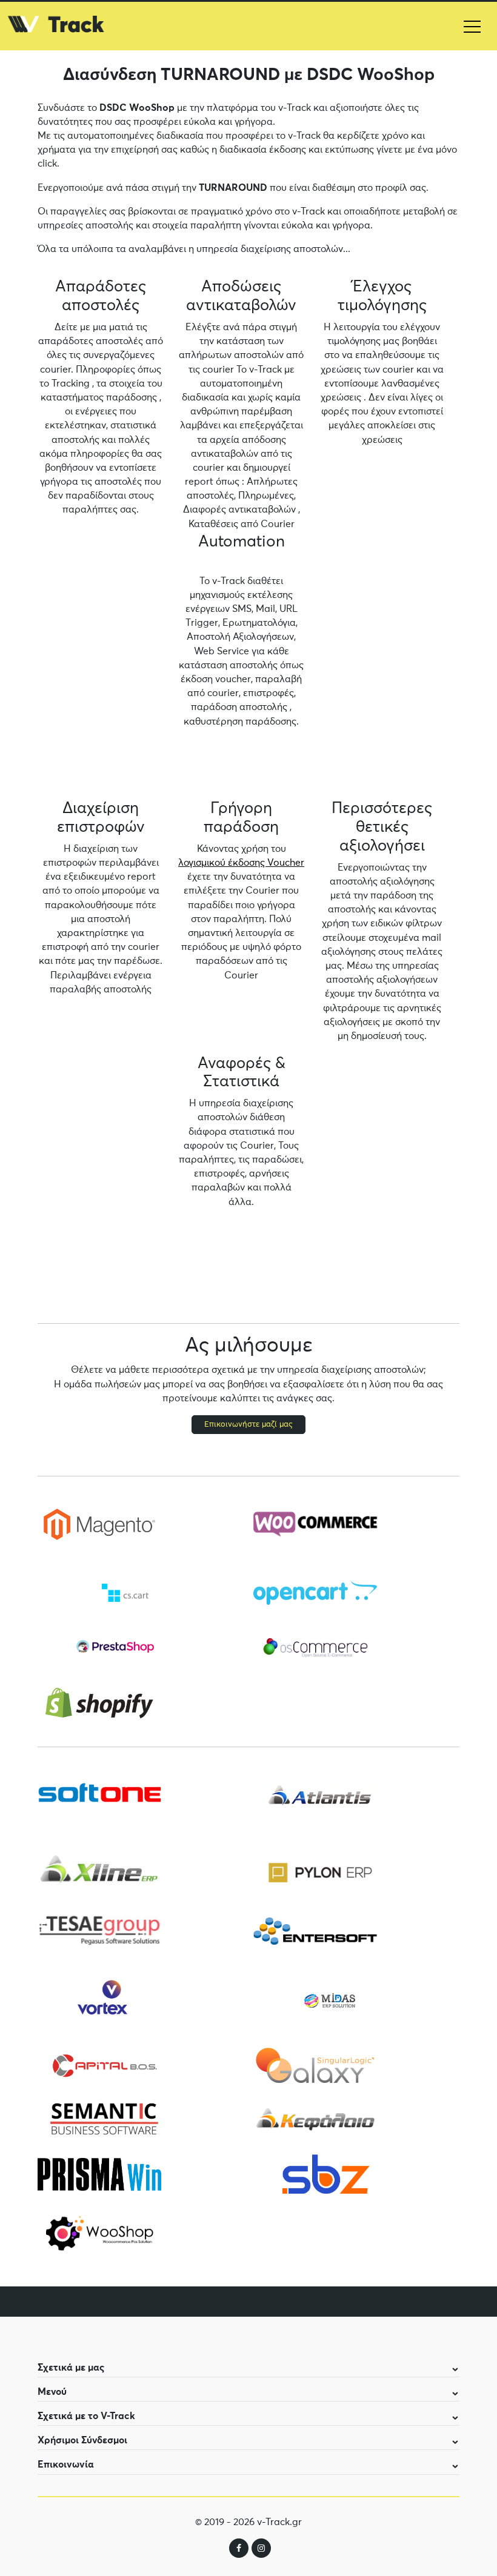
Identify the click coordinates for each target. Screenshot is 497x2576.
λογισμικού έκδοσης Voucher (241, 863)
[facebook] (239, 2548)
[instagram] (261, 2548)
